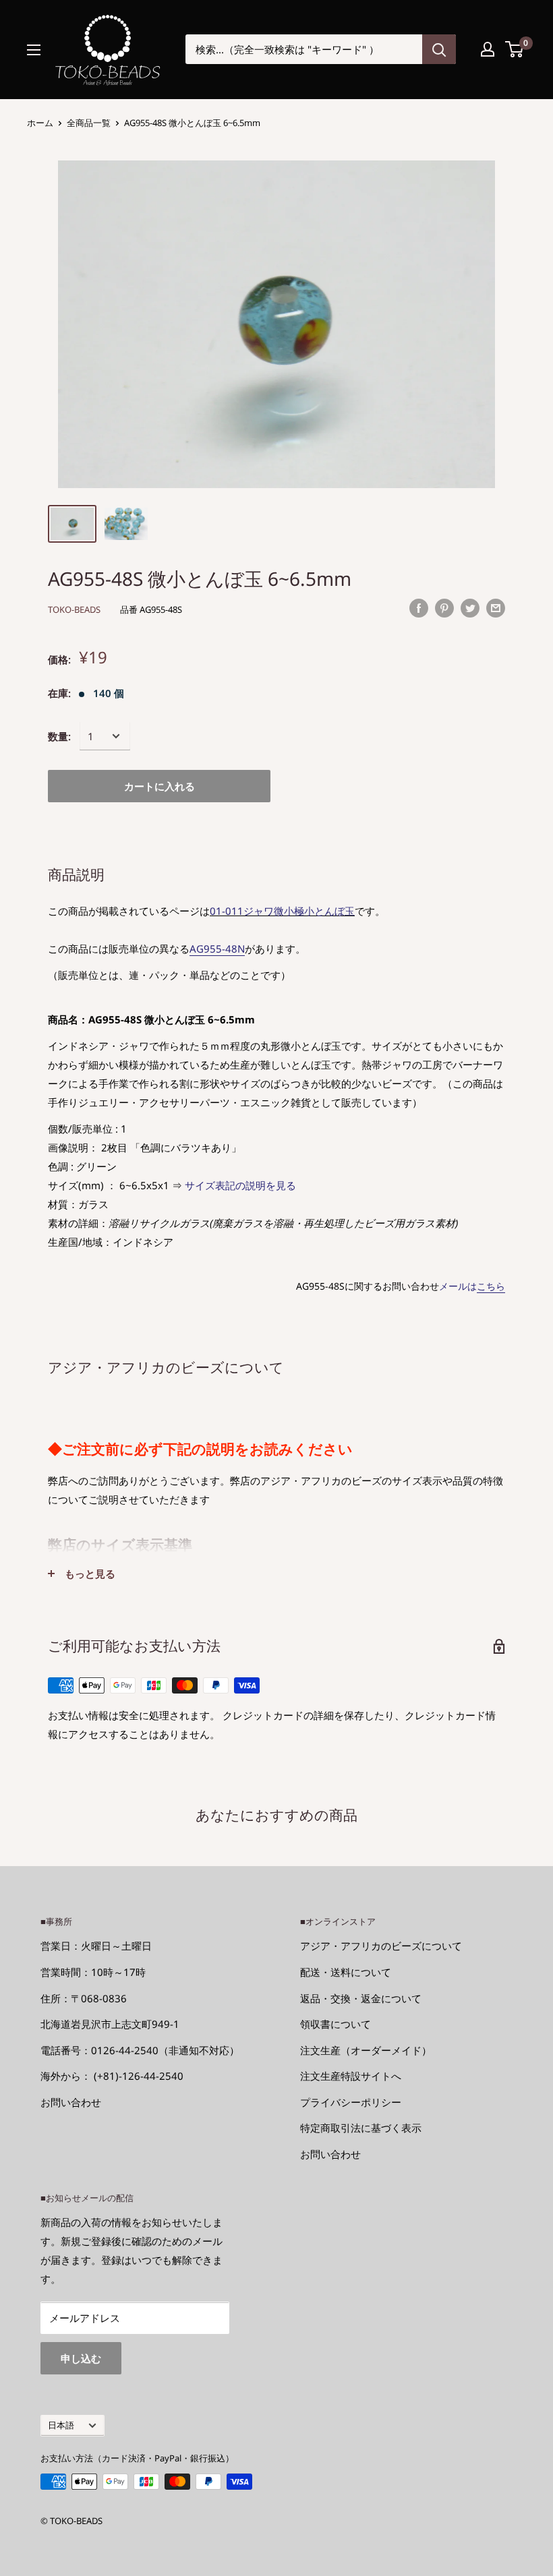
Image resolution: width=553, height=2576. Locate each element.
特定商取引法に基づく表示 (361, 2128)
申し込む (81, 2358)
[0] (515, 49)
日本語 (61, 2425)
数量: (59, 736)
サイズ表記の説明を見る (240, 1185)
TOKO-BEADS (74, 609)
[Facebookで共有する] (419, 607)
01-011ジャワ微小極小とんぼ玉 (282, 911)
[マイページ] (488, 49)
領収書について (336, 2024)
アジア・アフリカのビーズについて (381, 1946)
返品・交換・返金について (361, 1998)
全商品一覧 (89, 123)
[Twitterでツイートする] (470, 607)
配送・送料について (346, 1972)
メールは (472, 1286)
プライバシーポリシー (351, 2102)
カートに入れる (159, 786)
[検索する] (439, 49)
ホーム (40, 123)
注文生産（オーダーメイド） (366, 2050)
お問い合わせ (71, 2102)
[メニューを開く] (34, 50)
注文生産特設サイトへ (351, 2076)
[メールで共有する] (496, 607)
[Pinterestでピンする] (444, 607)
